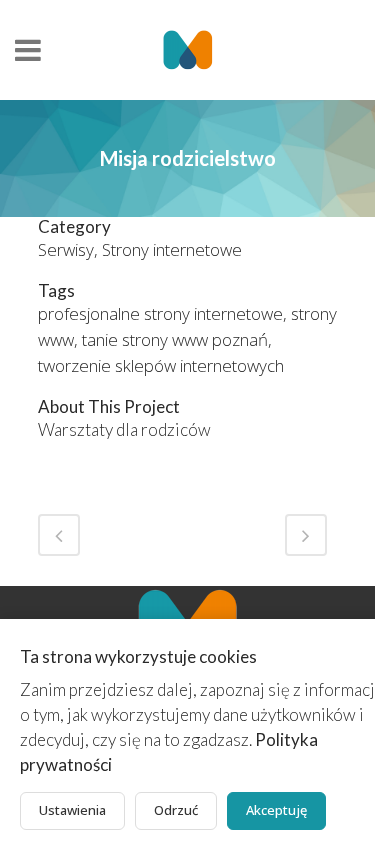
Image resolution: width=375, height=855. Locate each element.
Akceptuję (276, 810)
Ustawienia (72, 810)
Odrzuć (176, 810)
